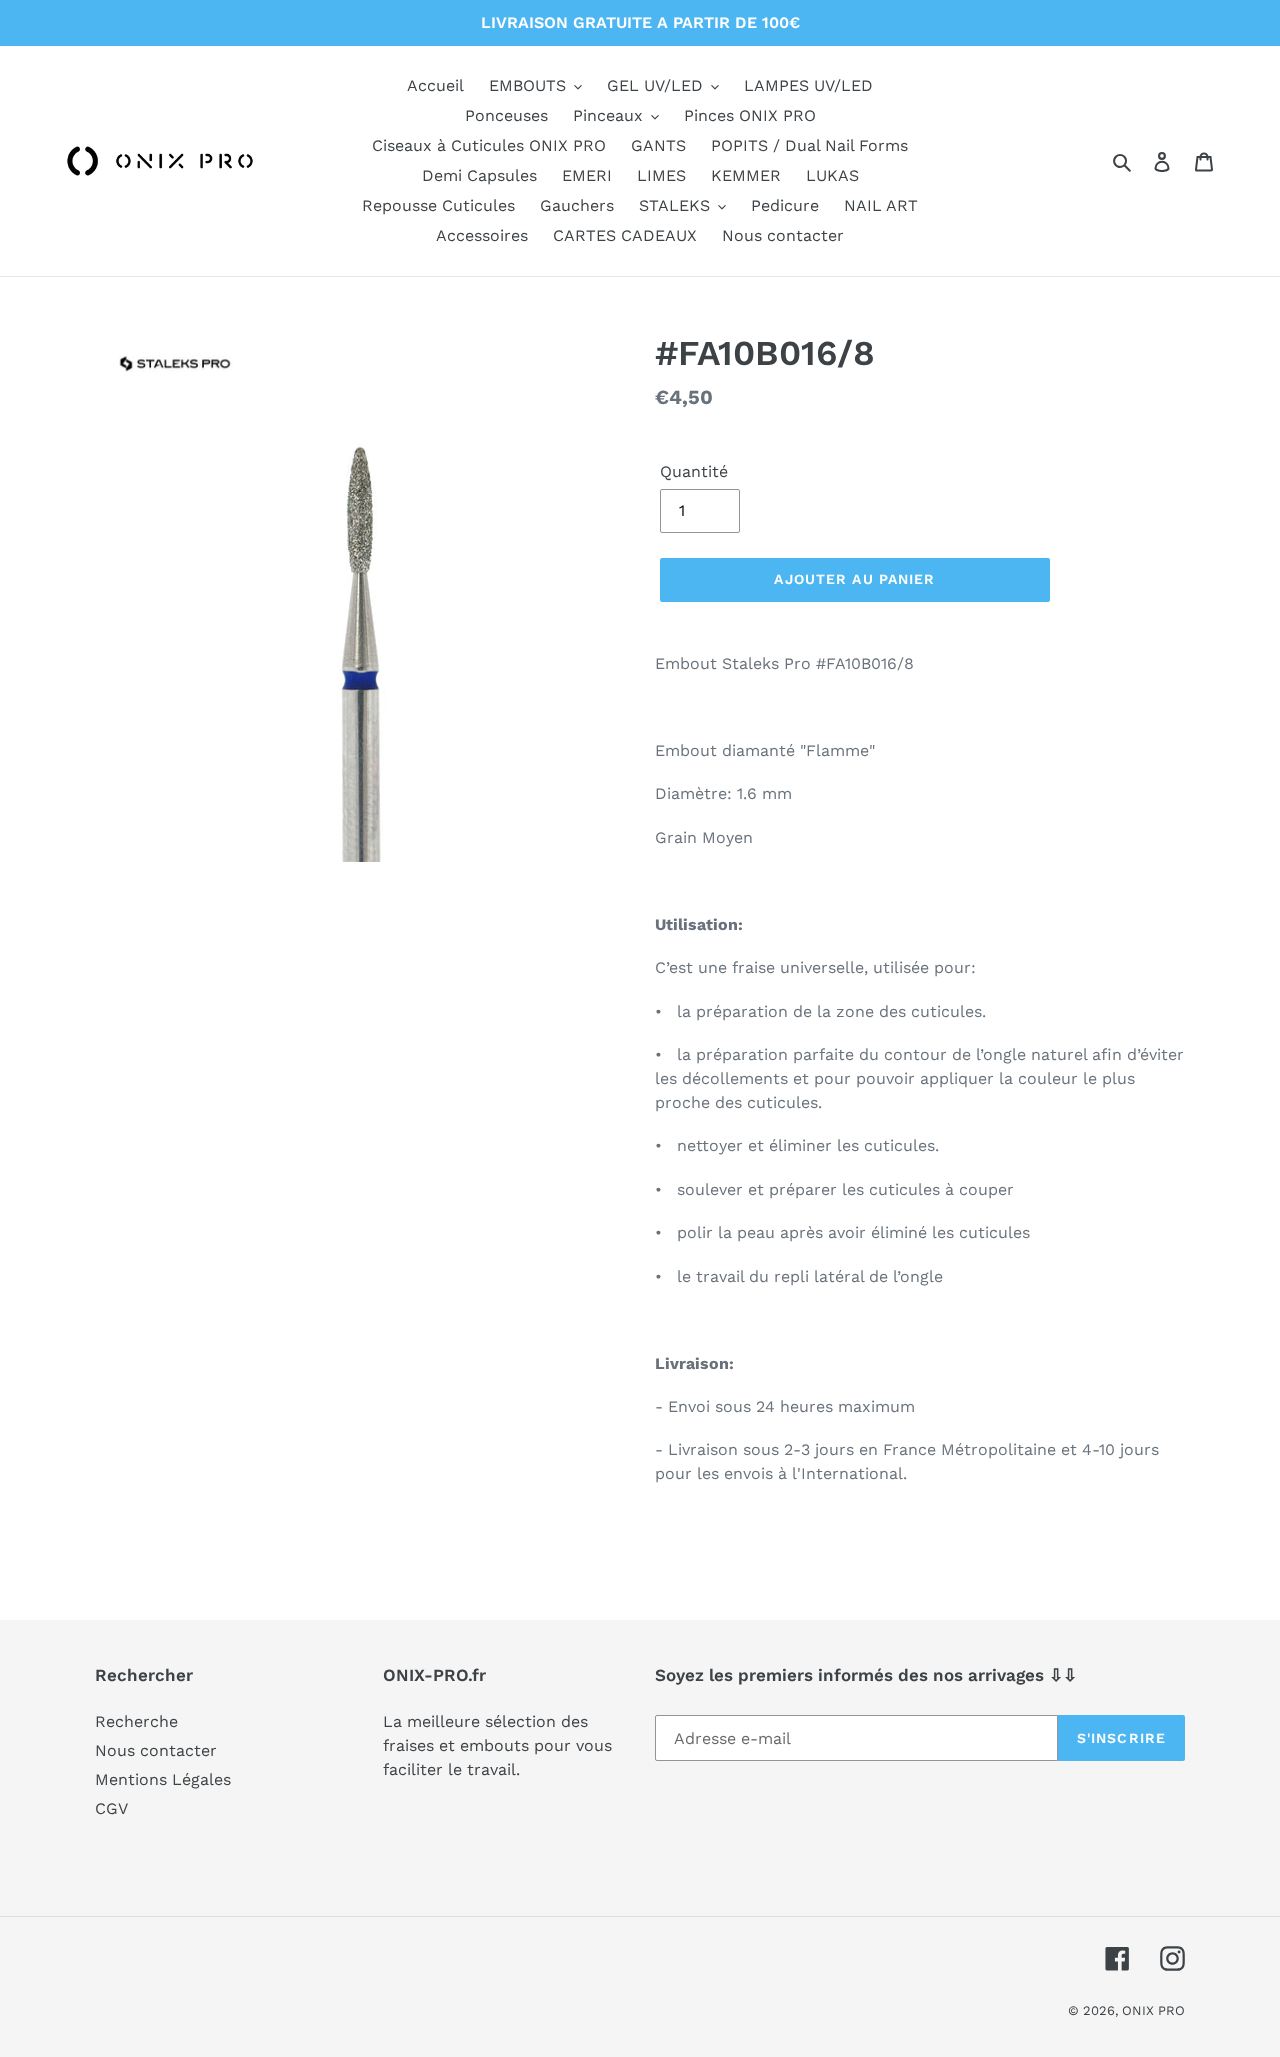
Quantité (694, 471)
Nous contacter (156, 1750)
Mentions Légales (163, 1779)
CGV (111, 1808)
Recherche (136, 1721)
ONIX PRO (1153, 2010)
